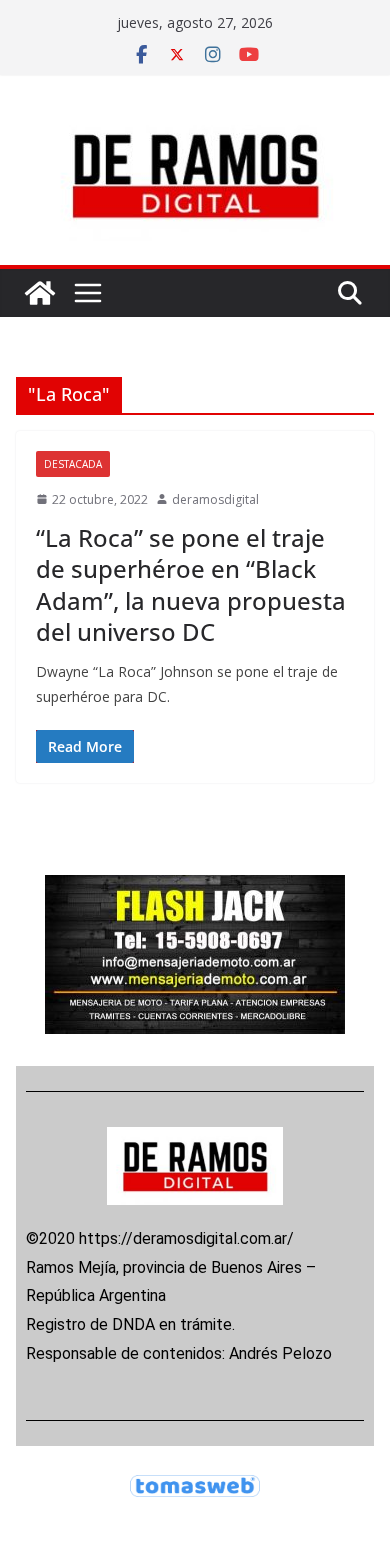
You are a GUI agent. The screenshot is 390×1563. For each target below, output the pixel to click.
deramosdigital (215, 499)
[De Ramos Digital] (40, 293)
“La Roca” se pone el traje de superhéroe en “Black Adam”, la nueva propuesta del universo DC (191, 584)
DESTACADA (73, 464)
